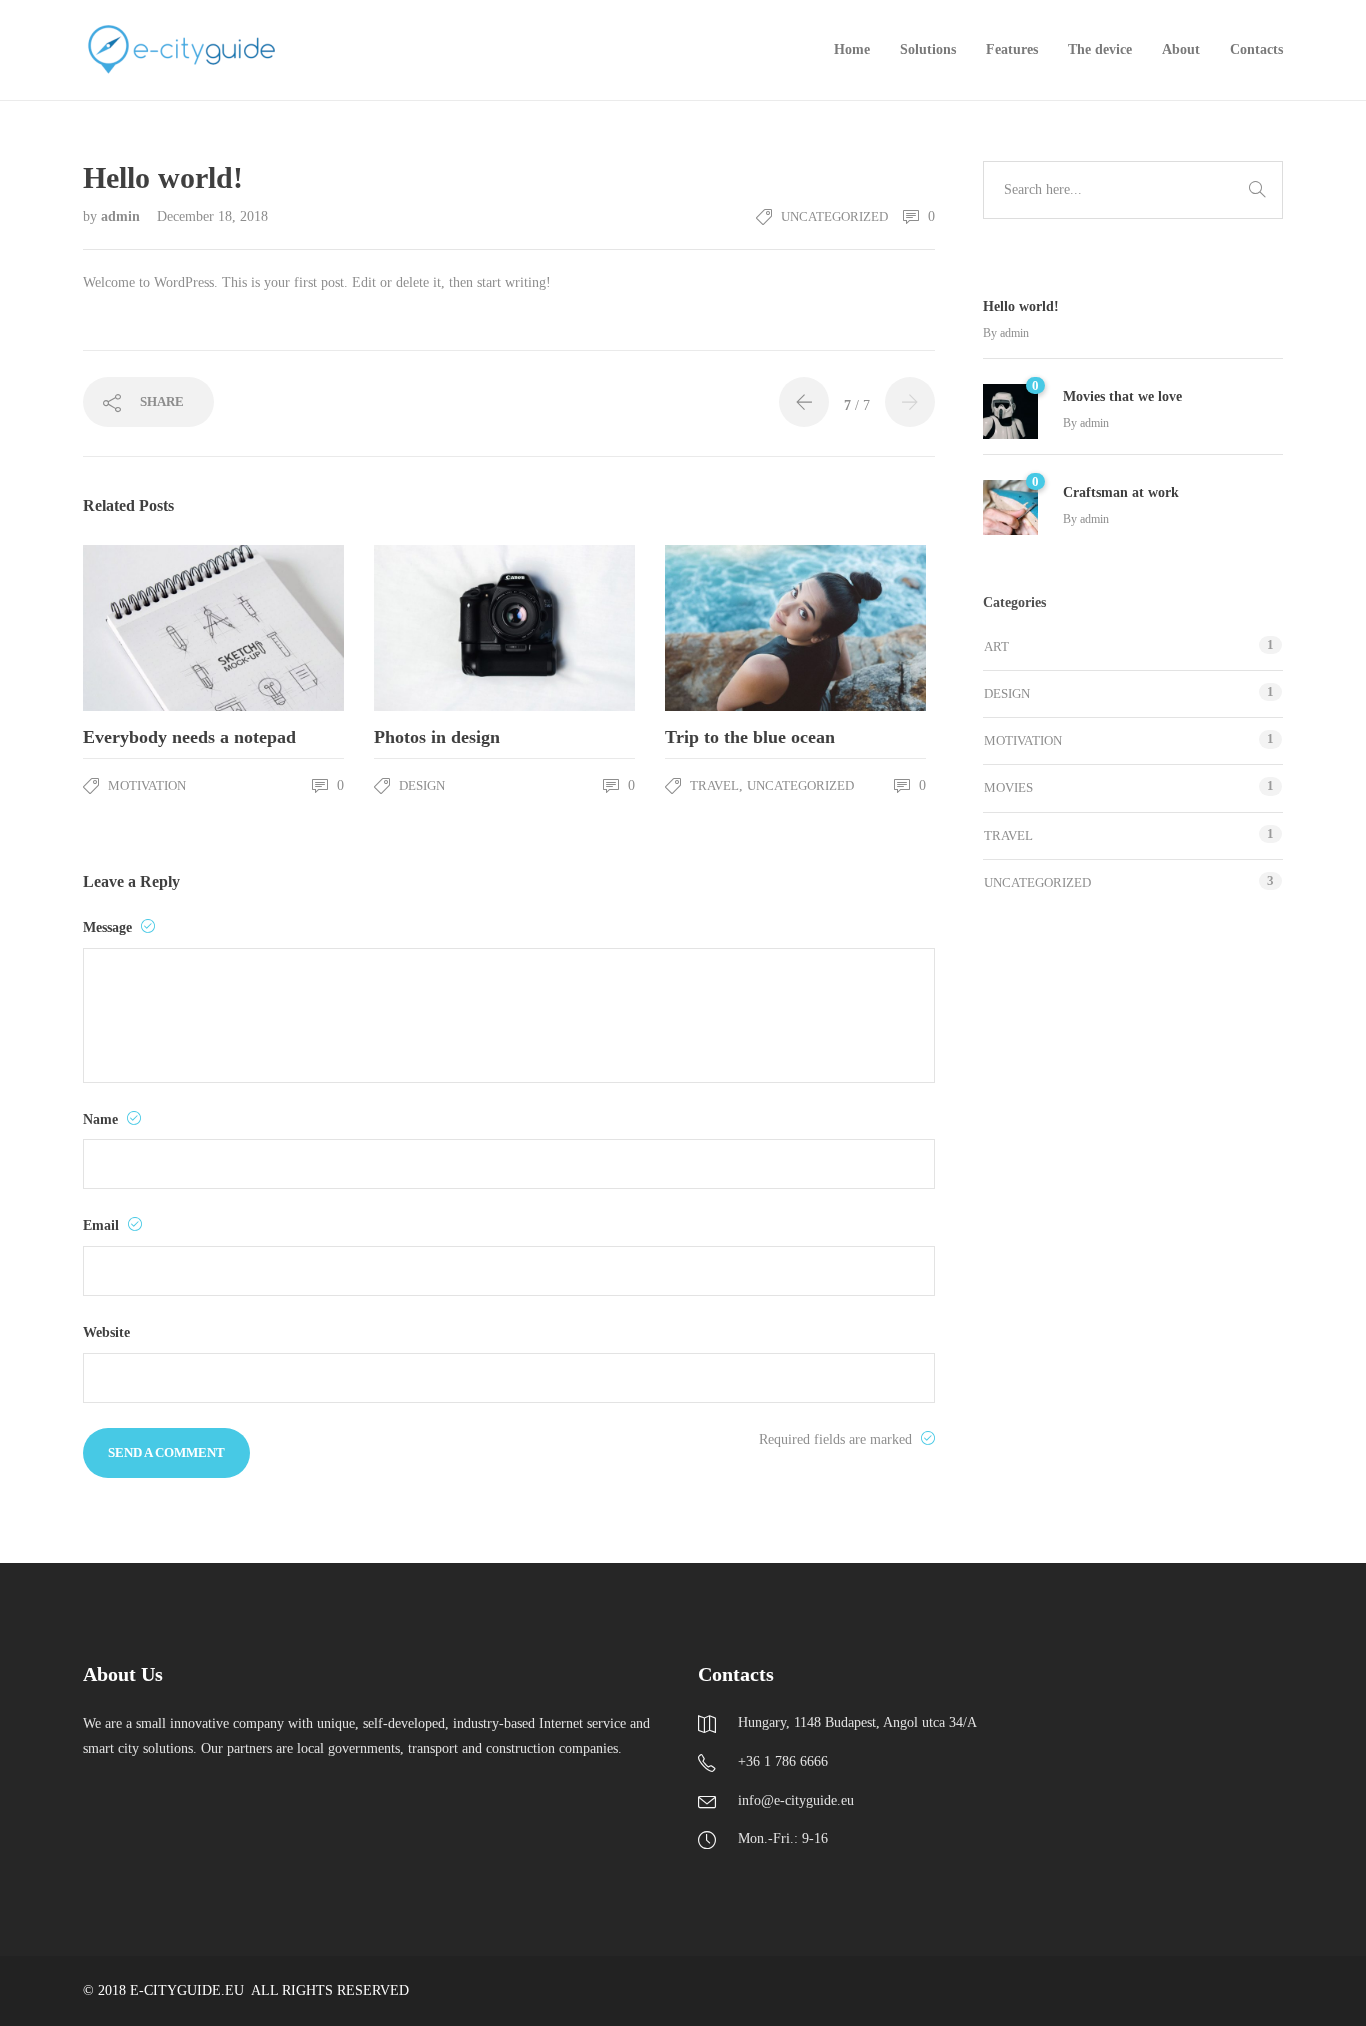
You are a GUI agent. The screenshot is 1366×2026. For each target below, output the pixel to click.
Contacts (1256, 49)
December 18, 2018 (212, 216)
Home (852, 49)
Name (102, 1119)
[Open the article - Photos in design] (439, 628)
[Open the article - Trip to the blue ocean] (730, 628)
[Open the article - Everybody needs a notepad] (148, 628)
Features (1012, 49)
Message (109, 927)
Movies (1008, 787)
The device (1100, 49)
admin (122, 216)
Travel (714, 785)
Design (422, 785)
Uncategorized (834, 216)
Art (996, 646)
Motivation (147, 785)
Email (103, 1225)
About (1181, 49)
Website (106, 1332)
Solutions (928, 49)
